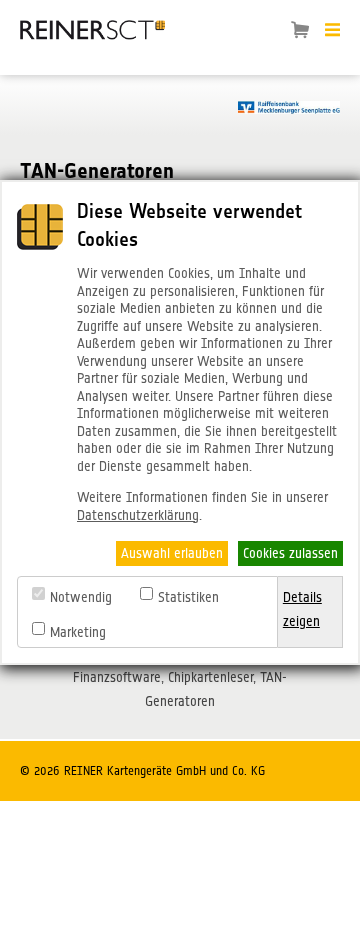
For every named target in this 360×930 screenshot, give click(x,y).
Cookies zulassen (290, 553)
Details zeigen (302, 609)
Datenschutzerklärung (138, 515)
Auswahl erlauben (172, 553)
